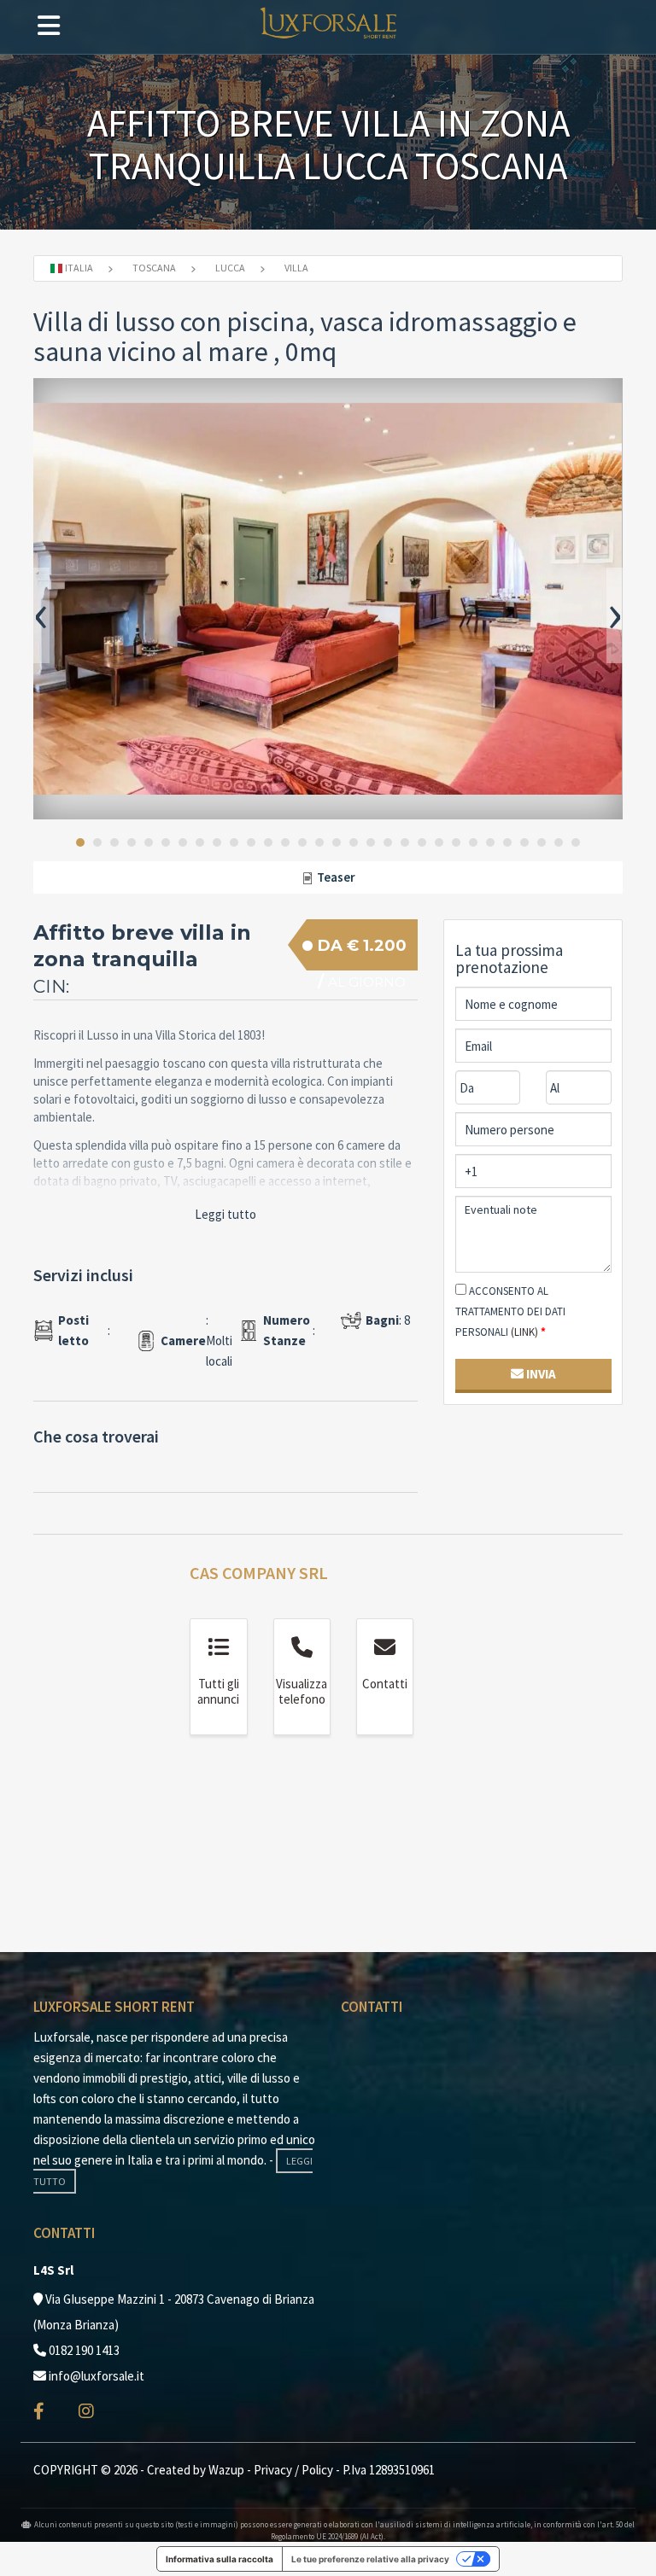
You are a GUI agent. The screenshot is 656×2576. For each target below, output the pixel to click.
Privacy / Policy (293, 2470)
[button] (80, 842)
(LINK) (524, 1332)
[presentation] (41, 615)
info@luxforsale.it (97, 2376)
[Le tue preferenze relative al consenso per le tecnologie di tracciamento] (626, 2546)
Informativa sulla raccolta (220, 2559)
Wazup (226, 2470)
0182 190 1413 (84, 2350)
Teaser (335, 877)
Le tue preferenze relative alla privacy (370, 2559)
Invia (540, 1374)
